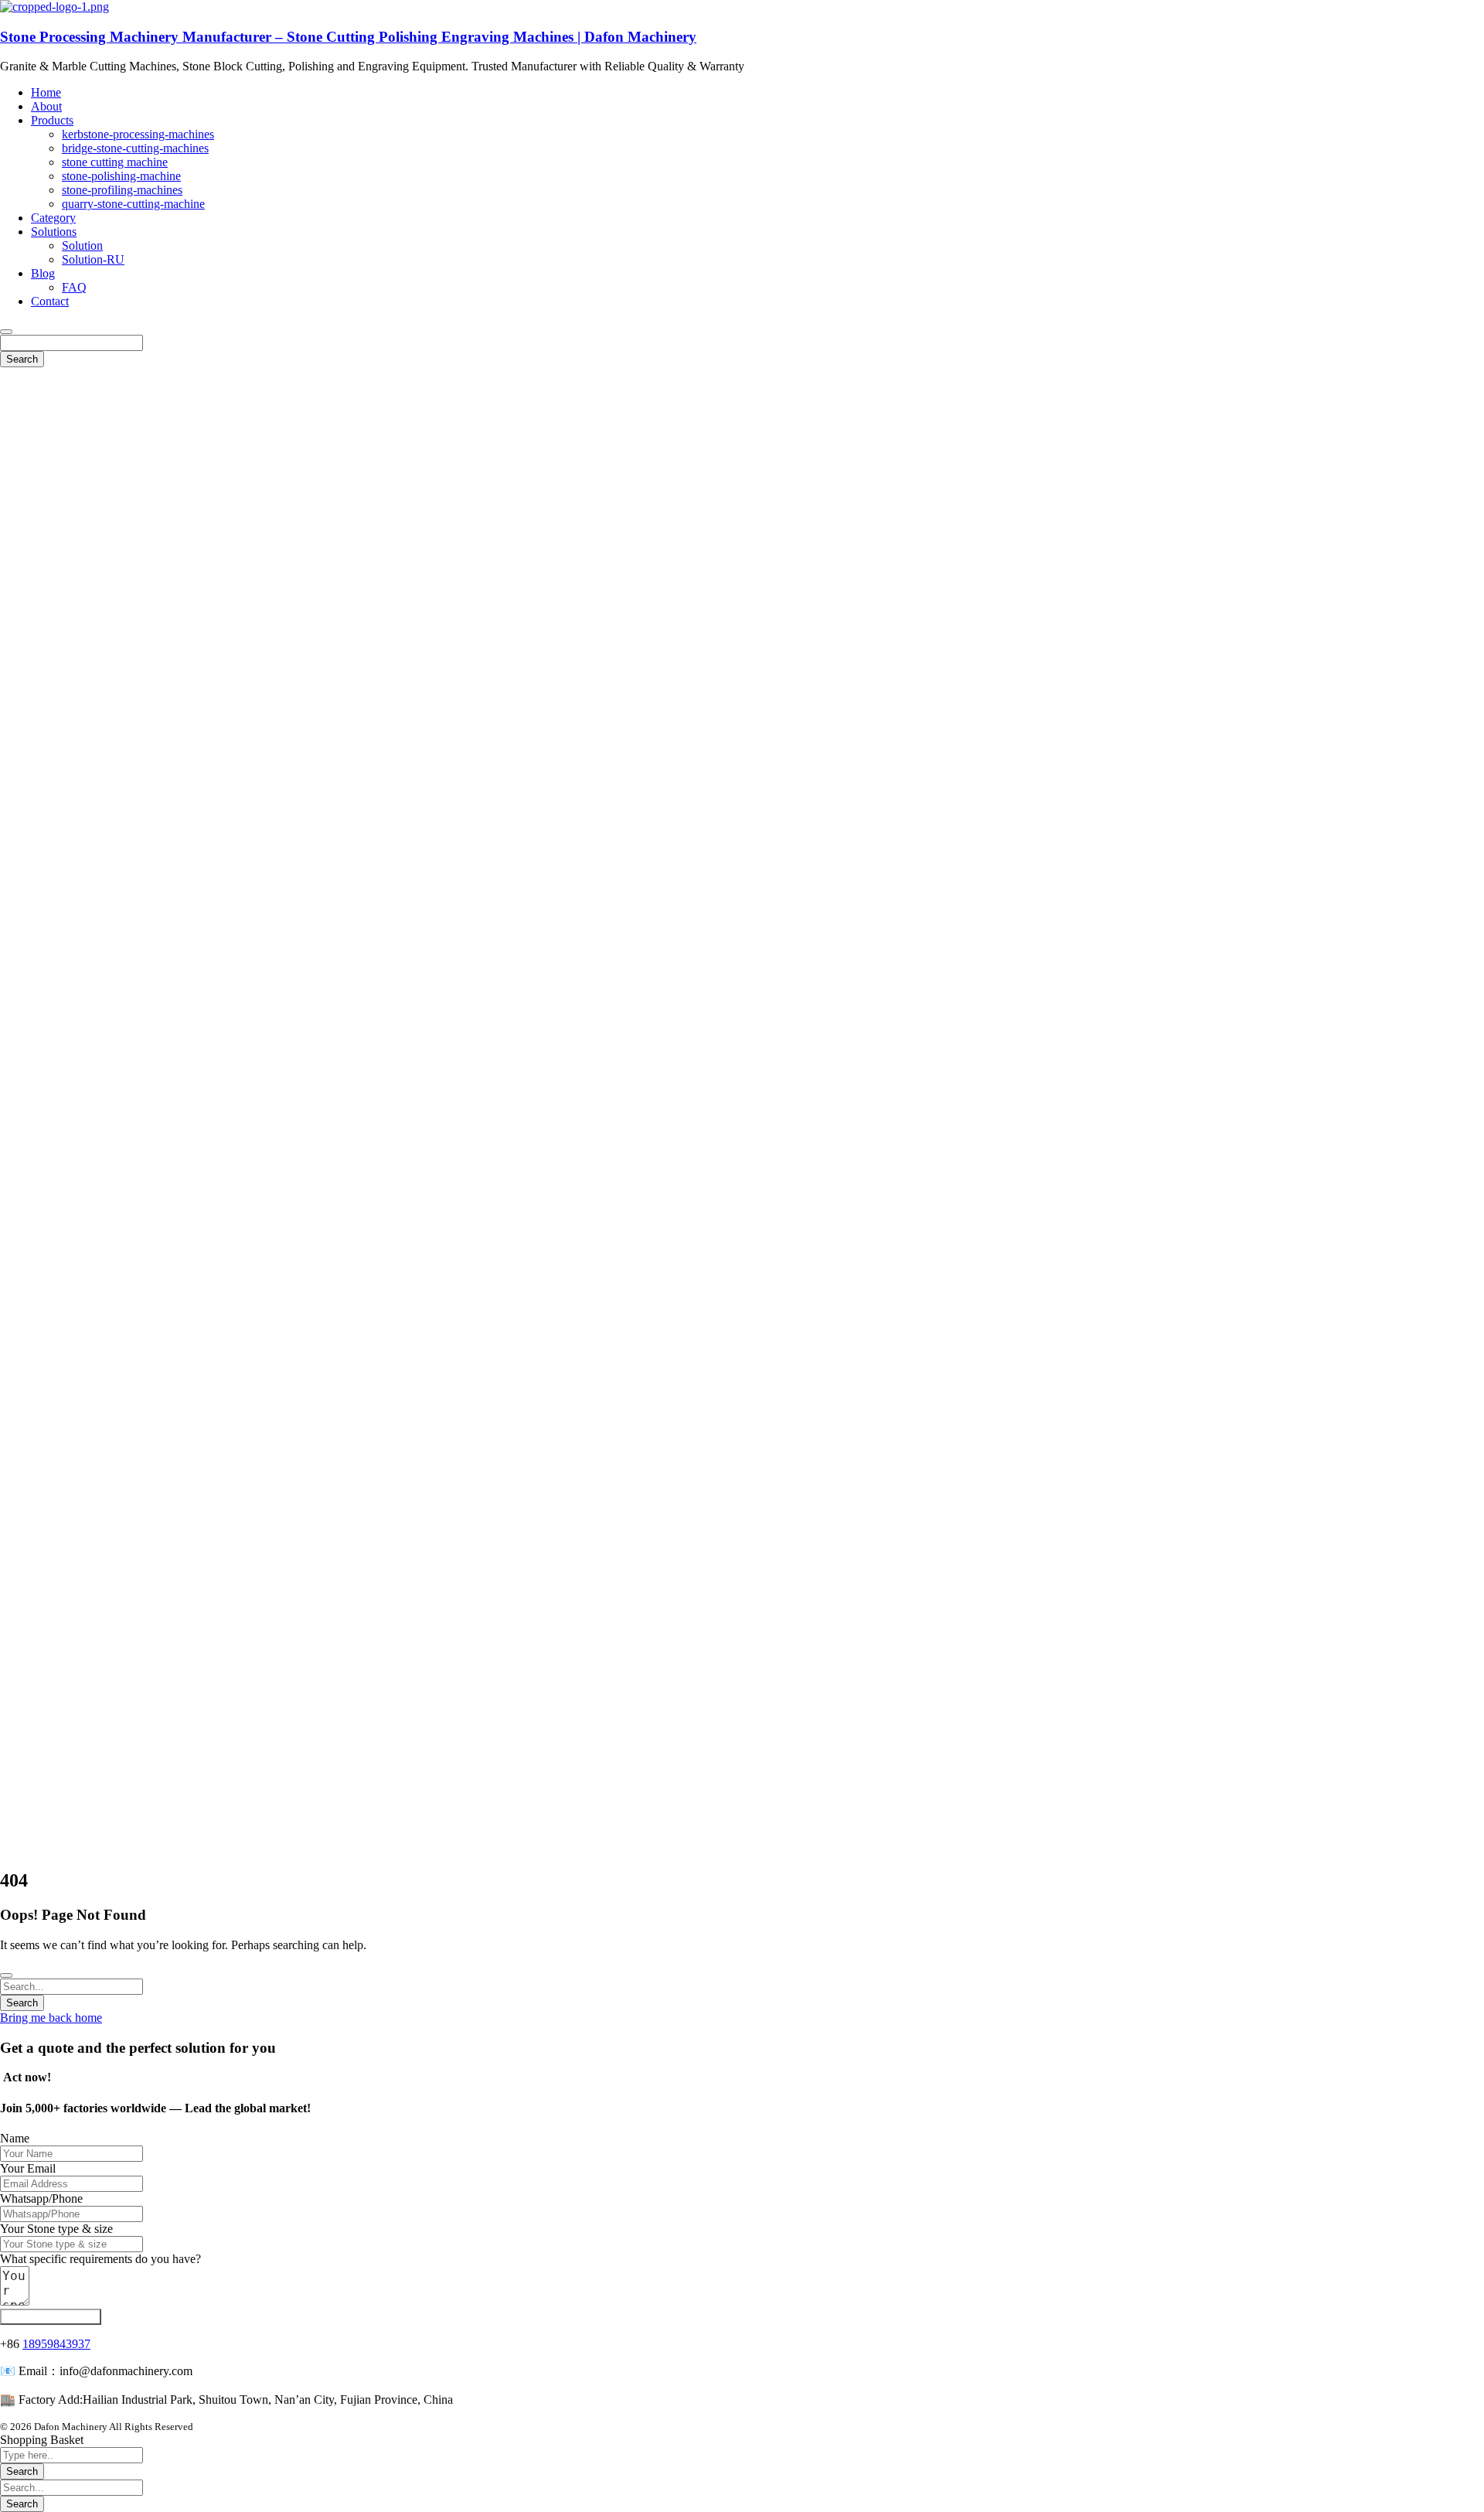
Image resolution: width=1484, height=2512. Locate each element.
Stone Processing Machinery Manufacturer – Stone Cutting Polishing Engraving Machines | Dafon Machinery (348, 37)
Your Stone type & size (56, 2229)
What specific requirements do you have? (100, 2259)
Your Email (28, 2168)
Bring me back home (51, 2018)
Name (15, 2138)
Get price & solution (51, 2317)
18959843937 (56, 2344)
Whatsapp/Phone (41, 2198)
